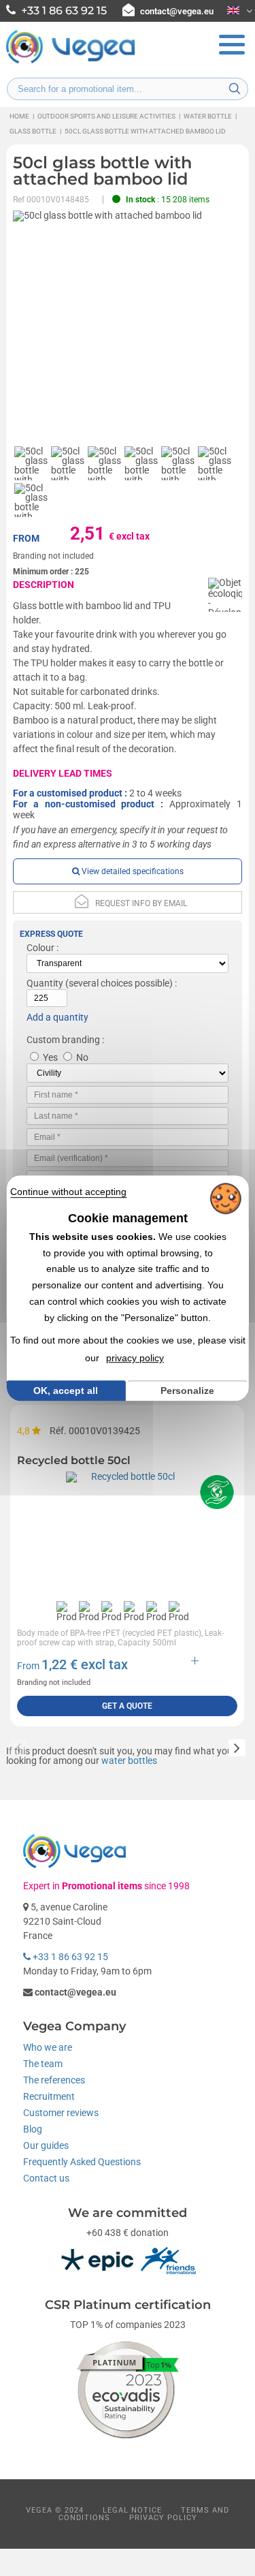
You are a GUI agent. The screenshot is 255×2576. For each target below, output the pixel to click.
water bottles (129, 1760)
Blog (33, 2129)
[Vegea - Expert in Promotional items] (71, 62)
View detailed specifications (132, 871)
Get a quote (127, 1706)
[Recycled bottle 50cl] (127, 1533)
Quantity (45, 983)
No (82, 1057)
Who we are (48, 2047)
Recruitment (49, 2096)
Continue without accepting (68, 1192)
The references (54, 2080)
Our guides (46, 2145)
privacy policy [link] (135, 1358)
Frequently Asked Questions (82, 2162)
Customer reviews (61, 2113)
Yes (50, 1057)
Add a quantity (57, 1017)
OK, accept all (66, 1391)
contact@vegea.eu (177, 11)
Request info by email (141, 903)
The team (43, 2064)
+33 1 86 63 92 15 (69, 1957)
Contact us (46, 2178)
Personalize (187, 1391)
